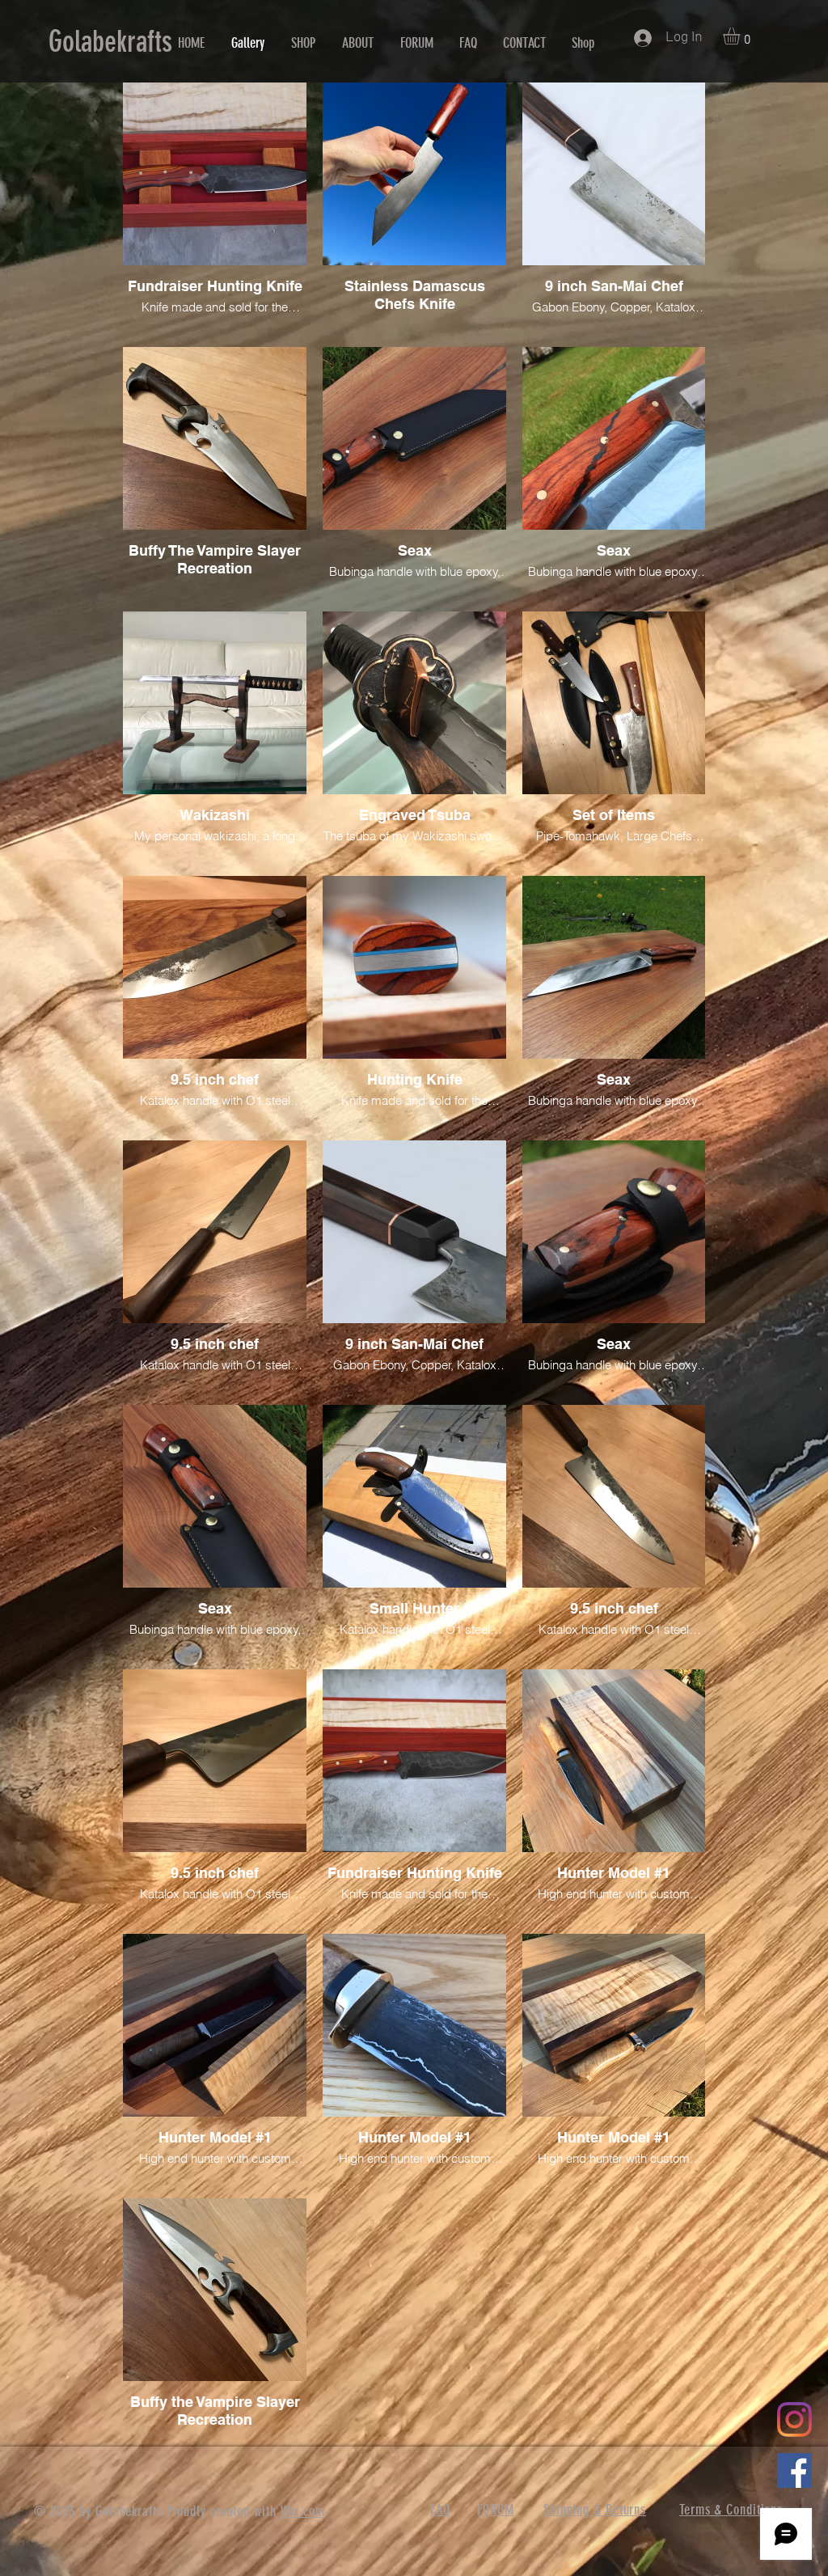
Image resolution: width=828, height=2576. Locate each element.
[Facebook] (794, 2470)
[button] (741, 36)
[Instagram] (794, 2419)
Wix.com (303, 2511)
